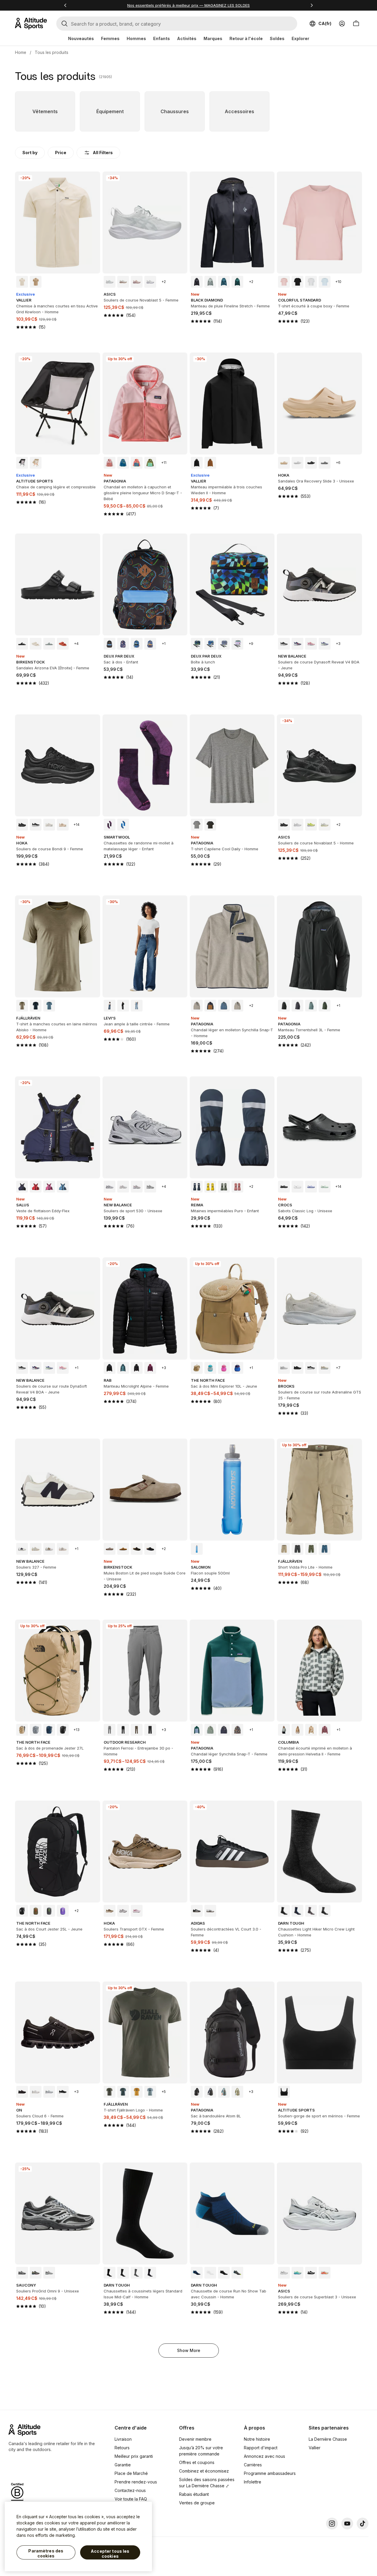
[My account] (342, 24)
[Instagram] (332, 2524)
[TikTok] (363, 2524)
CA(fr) (325, 23)
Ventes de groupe (197, 2503)
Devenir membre (195, 2439)
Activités (187, 38)
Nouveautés (81, 38)
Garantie (123, 2465)
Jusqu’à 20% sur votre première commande (201, 2451)
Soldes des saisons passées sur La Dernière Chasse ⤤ (207, 2483)
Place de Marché (131, 2473)
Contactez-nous (130, 2490)
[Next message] (312, 5)
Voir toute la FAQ (131, 2499)
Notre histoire (257, 2439)
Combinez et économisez (204, 2471)
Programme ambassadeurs (270, 2473)
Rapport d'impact (261, 2448)
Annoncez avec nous (264, 2456)
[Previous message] (65, 5)
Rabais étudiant (194, 2494)
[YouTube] (347, 2524)
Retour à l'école (246, 38)
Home (21, 52)
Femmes (110, 38)
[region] (78, 2537)
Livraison (123, 2439)
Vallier (315, 2448)
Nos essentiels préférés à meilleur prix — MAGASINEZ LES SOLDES (188, 5)
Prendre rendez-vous (136, 2482)
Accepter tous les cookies (110, 2554)
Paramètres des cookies (46, 2553)
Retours (122, 2448)
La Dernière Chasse (328, 2439)
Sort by (30, 153)
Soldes (277, 38)
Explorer (300, 38)
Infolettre (253, 2482)
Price (61, 153)
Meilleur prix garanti (134, 2456)
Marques (213, 38)
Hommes (136, 38)
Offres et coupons (197, 2462)
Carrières (253, 2465)
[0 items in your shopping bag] (356, 24)
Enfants (162, 38)
